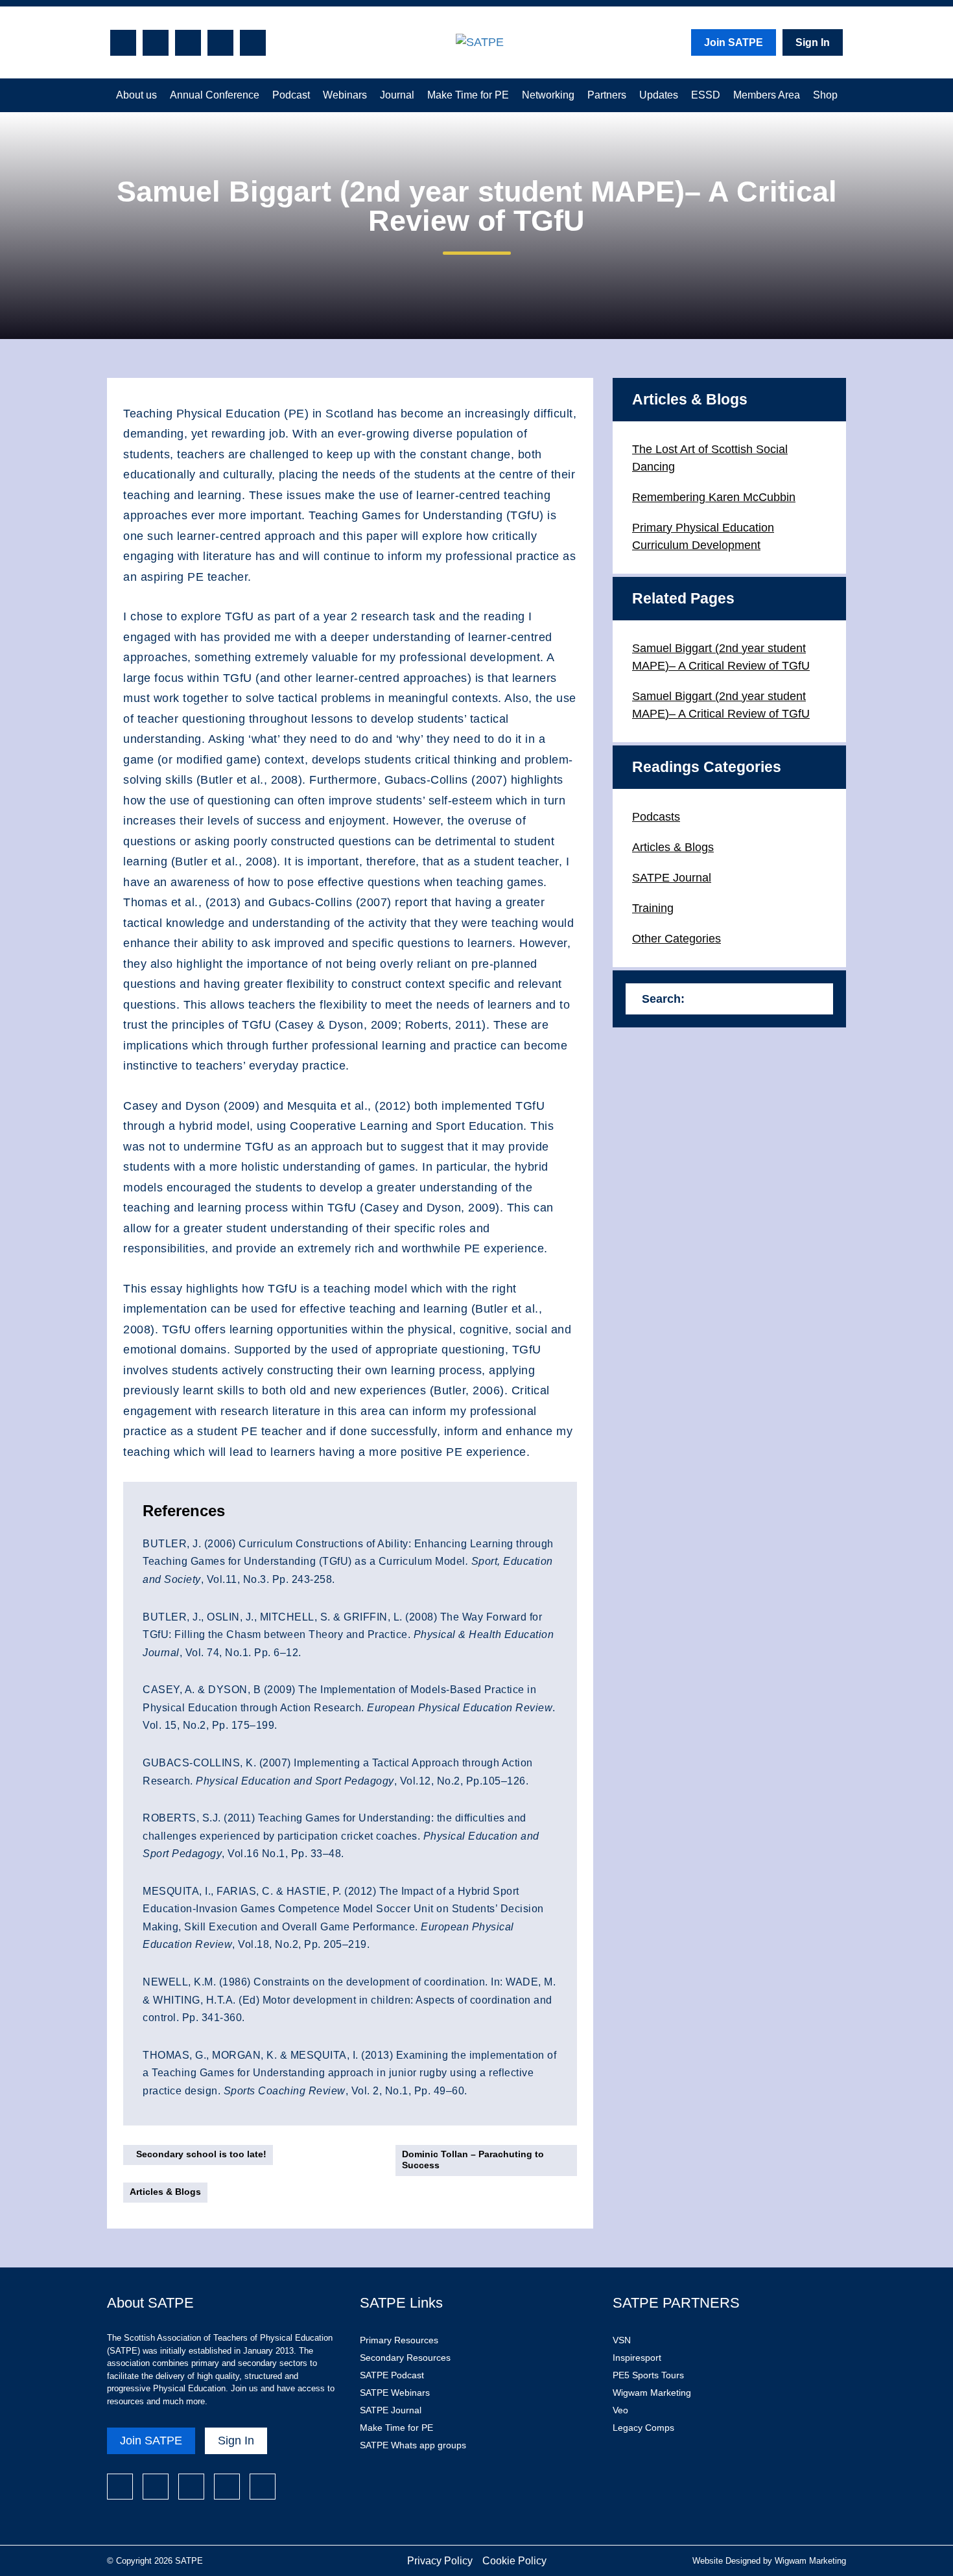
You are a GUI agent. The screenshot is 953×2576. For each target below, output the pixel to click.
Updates (659, 95)
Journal (397, 95)
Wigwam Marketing (652, 2393)
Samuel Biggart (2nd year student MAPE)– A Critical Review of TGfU (721, 657)
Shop (825, 95)
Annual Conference (215, 95)
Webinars (345, 95)
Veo (620, 2410)
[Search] (817, 999)
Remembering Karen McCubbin (714, 497)
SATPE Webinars (395, 2393)
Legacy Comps (643, 2428)
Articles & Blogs (165, 2192)
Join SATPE (734, 42)
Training (653, 908)
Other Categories (677, 939)
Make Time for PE (468, 95)
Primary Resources (399, 2340)
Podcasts (656, 817)
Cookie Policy (514, 2561)
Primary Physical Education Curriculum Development (703, 536)
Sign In (813, 42)
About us (136, 95)
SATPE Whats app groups (413, 2445)
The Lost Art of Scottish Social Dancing (710, 458)
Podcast (291, 95)
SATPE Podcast (392, 2375)
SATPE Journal (672, 878)
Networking (548, 95)
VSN (622, 2340)
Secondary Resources (405, 2358)
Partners (607, 95)
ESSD (706, 95)
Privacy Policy (440, 2561)
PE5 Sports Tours (648, 2375)
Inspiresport (637, 2358)
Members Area (767, 95)
